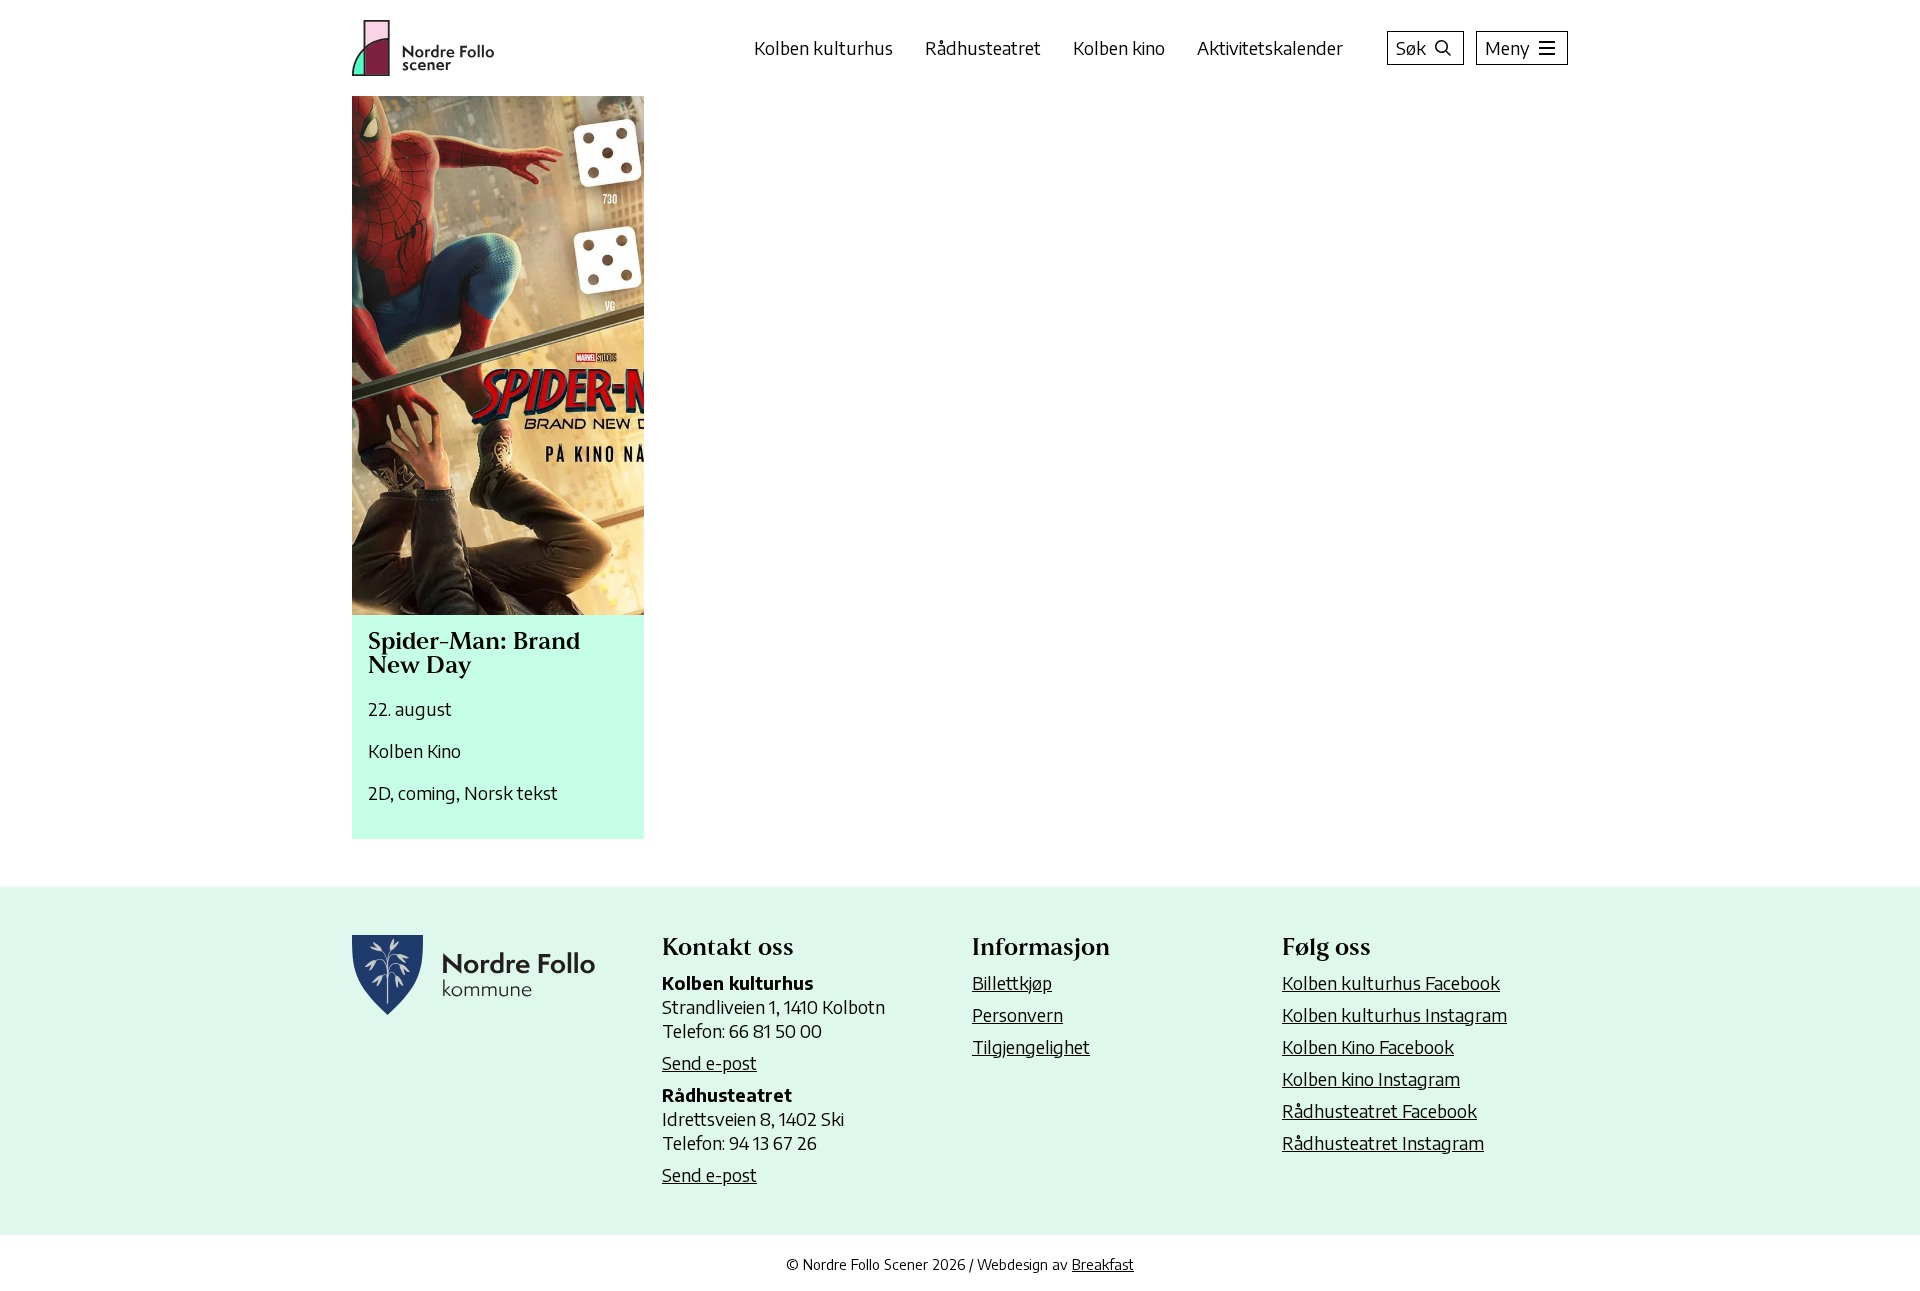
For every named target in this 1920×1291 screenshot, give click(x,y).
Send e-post (709, 1062)
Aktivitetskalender (1270, 47)
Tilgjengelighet (1031, 1046)
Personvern (1017, 1014)
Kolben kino (1119, 47)
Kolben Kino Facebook (1368, 1046)
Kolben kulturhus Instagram (1394, 1014)
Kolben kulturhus (823, 47)
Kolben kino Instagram (1371, 1078)
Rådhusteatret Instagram (1383, 1142)
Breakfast (1103, 1264)
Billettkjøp (1012, 982)
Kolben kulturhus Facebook (1391, 982)
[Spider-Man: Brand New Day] (498, 467)
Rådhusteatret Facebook (1379, 1110)
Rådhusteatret (983, 47)
